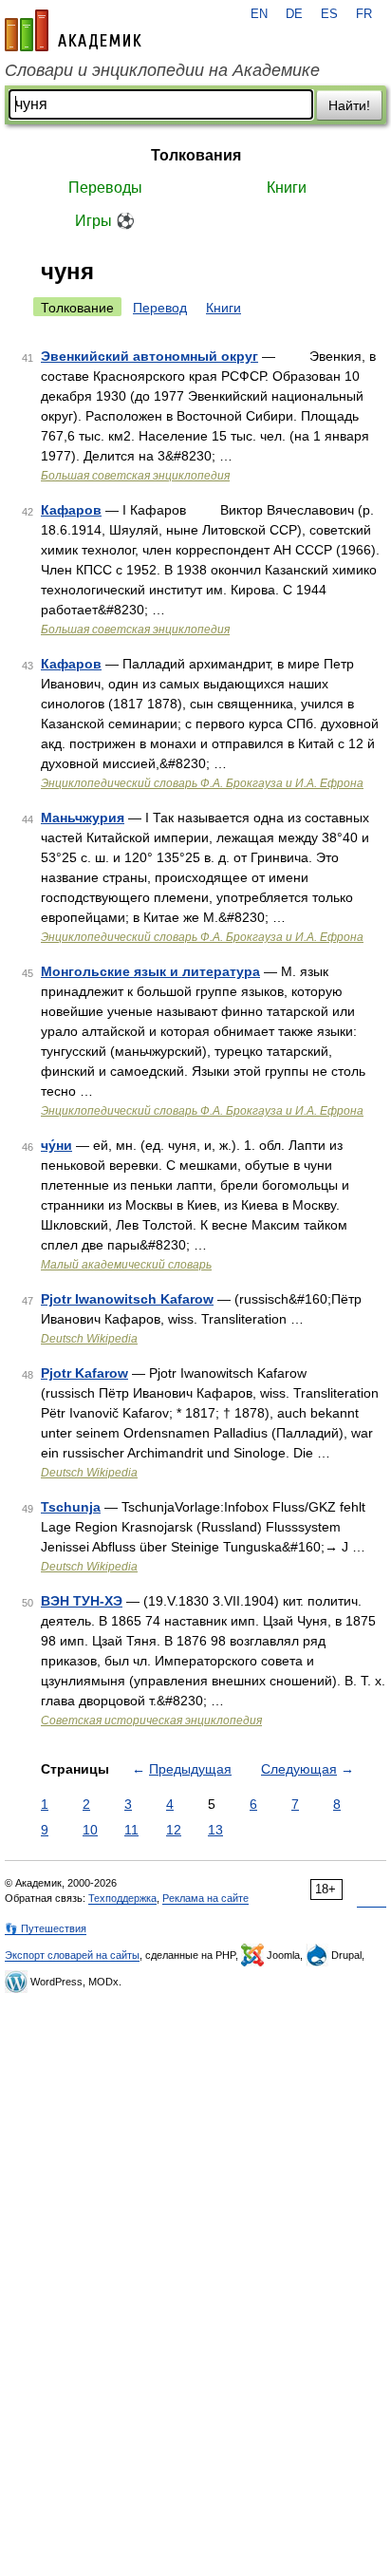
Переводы (105, 188)
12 (174, 1830)
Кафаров (71, 510)
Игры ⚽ (105, 221)
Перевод (160, 308)
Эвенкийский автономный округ (149, 356)
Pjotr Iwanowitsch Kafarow (127, 1299)
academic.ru (73, 30)
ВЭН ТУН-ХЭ (82, 1601)
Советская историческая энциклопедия (151, 1720)
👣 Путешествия (46, 1928)
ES (329, 14)
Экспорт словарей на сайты (72, 1955)
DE (294, 14)
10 (90, 1830)
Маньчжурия (83, 818)
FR (364, 14)
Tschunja (71, 1507)
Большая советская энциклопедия (135, 476)
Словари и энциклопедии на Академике (162, 70)
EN (259, 14)
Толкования (196, 155)
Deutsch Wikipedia (89, 1339)
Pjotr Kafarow (84, 1373)
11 (131, 1830)
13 (215, 1830)
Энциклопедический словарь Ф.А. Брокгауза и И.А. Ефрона (202, 783)
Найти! (349, 105)
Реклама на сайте (205, 1898)
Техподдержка (122, 1898)
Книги (287, 188)
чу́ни (56, 1145)
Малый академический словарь (126, 1265)
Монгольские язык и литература (150, 971)
